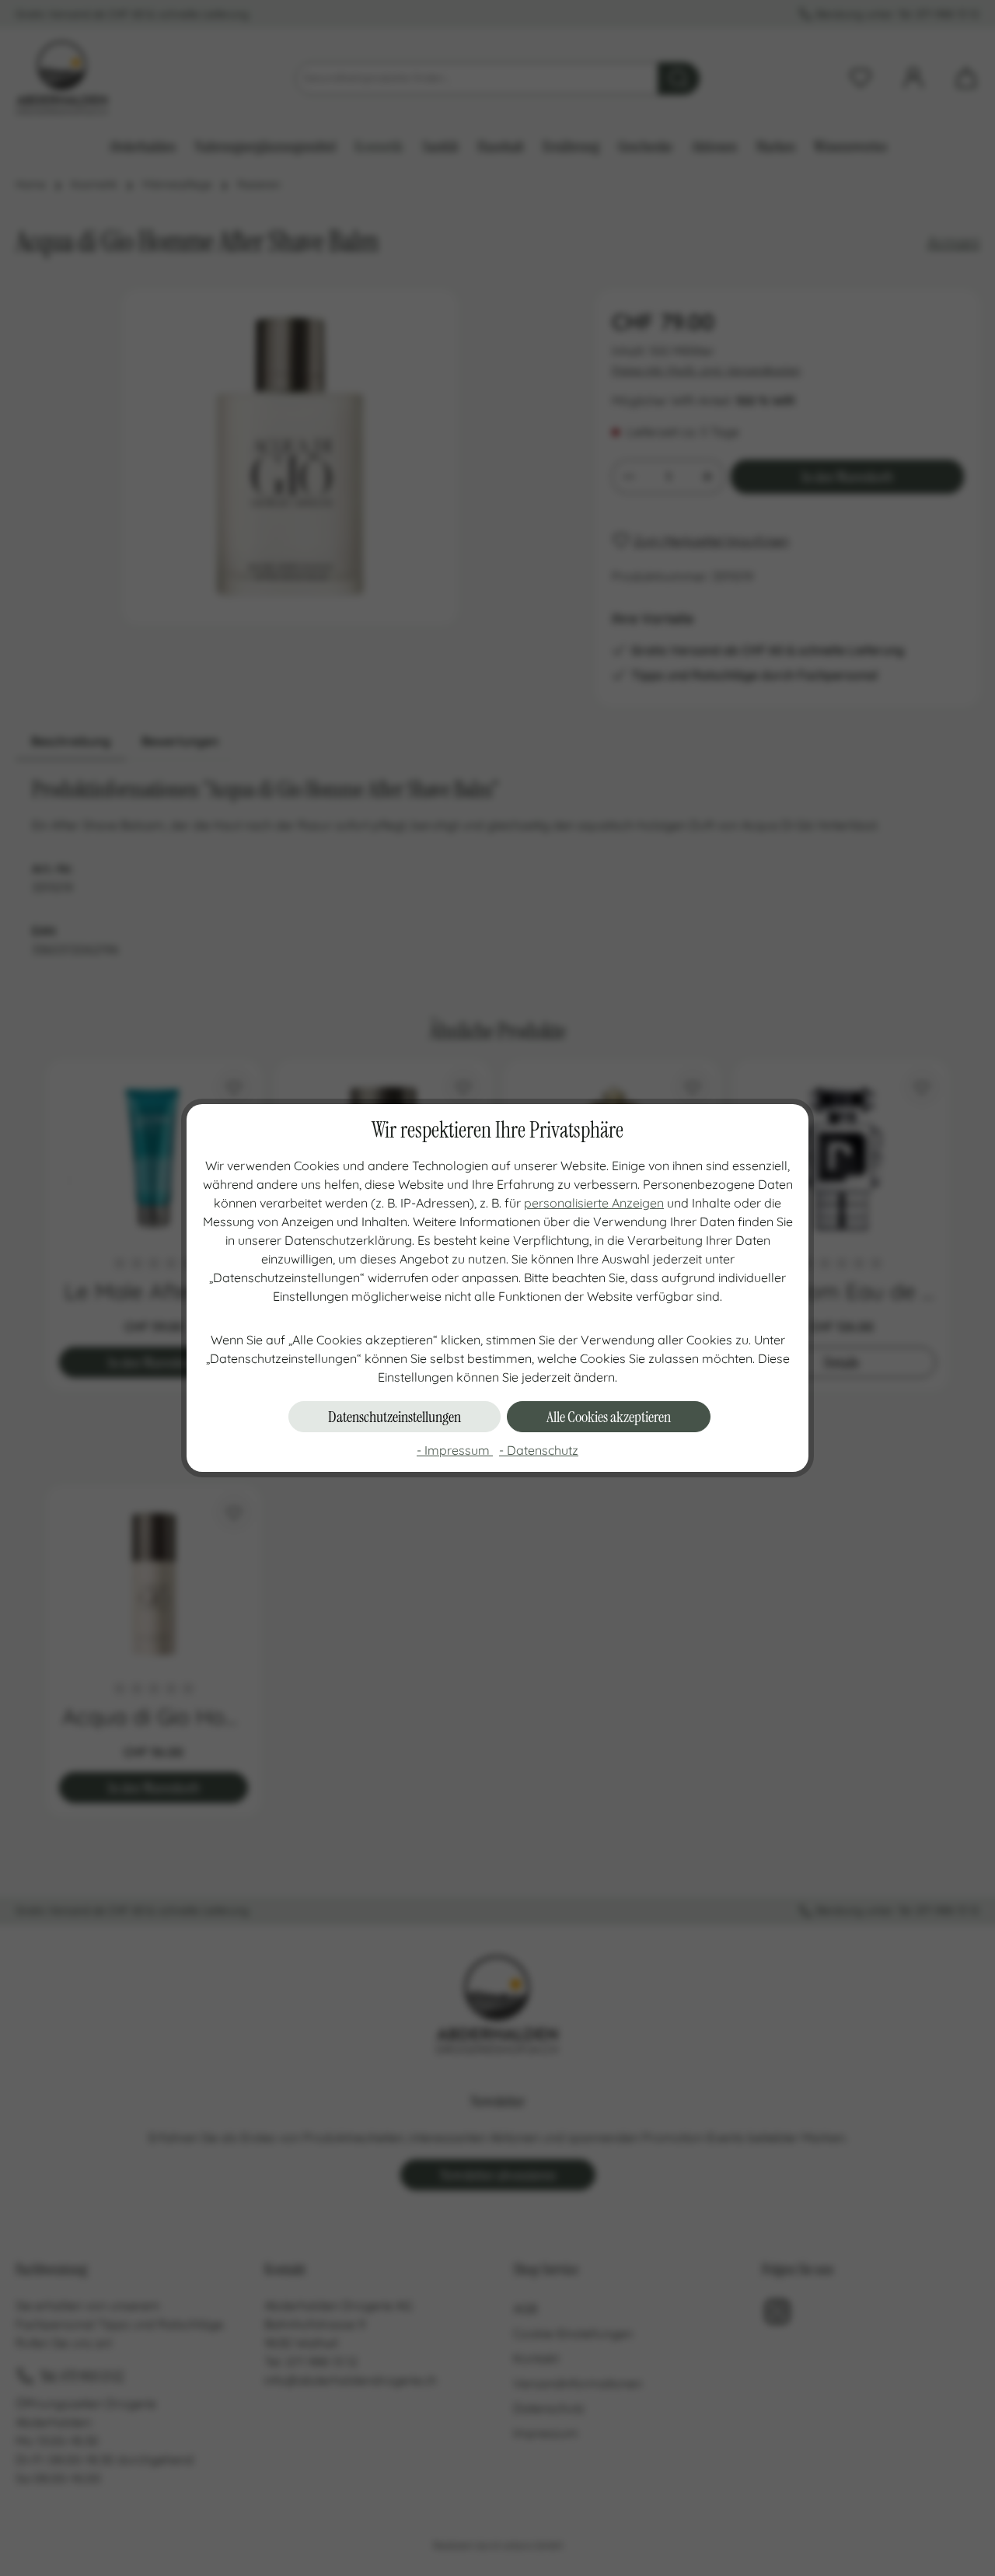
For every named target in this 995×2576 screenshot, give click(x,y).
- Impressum (455, 1450)
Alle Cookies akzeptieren (609, 1417)
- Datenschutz (539, 1450)
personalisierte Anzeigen (594, 1203)
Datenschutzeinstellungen (395, 1417)
